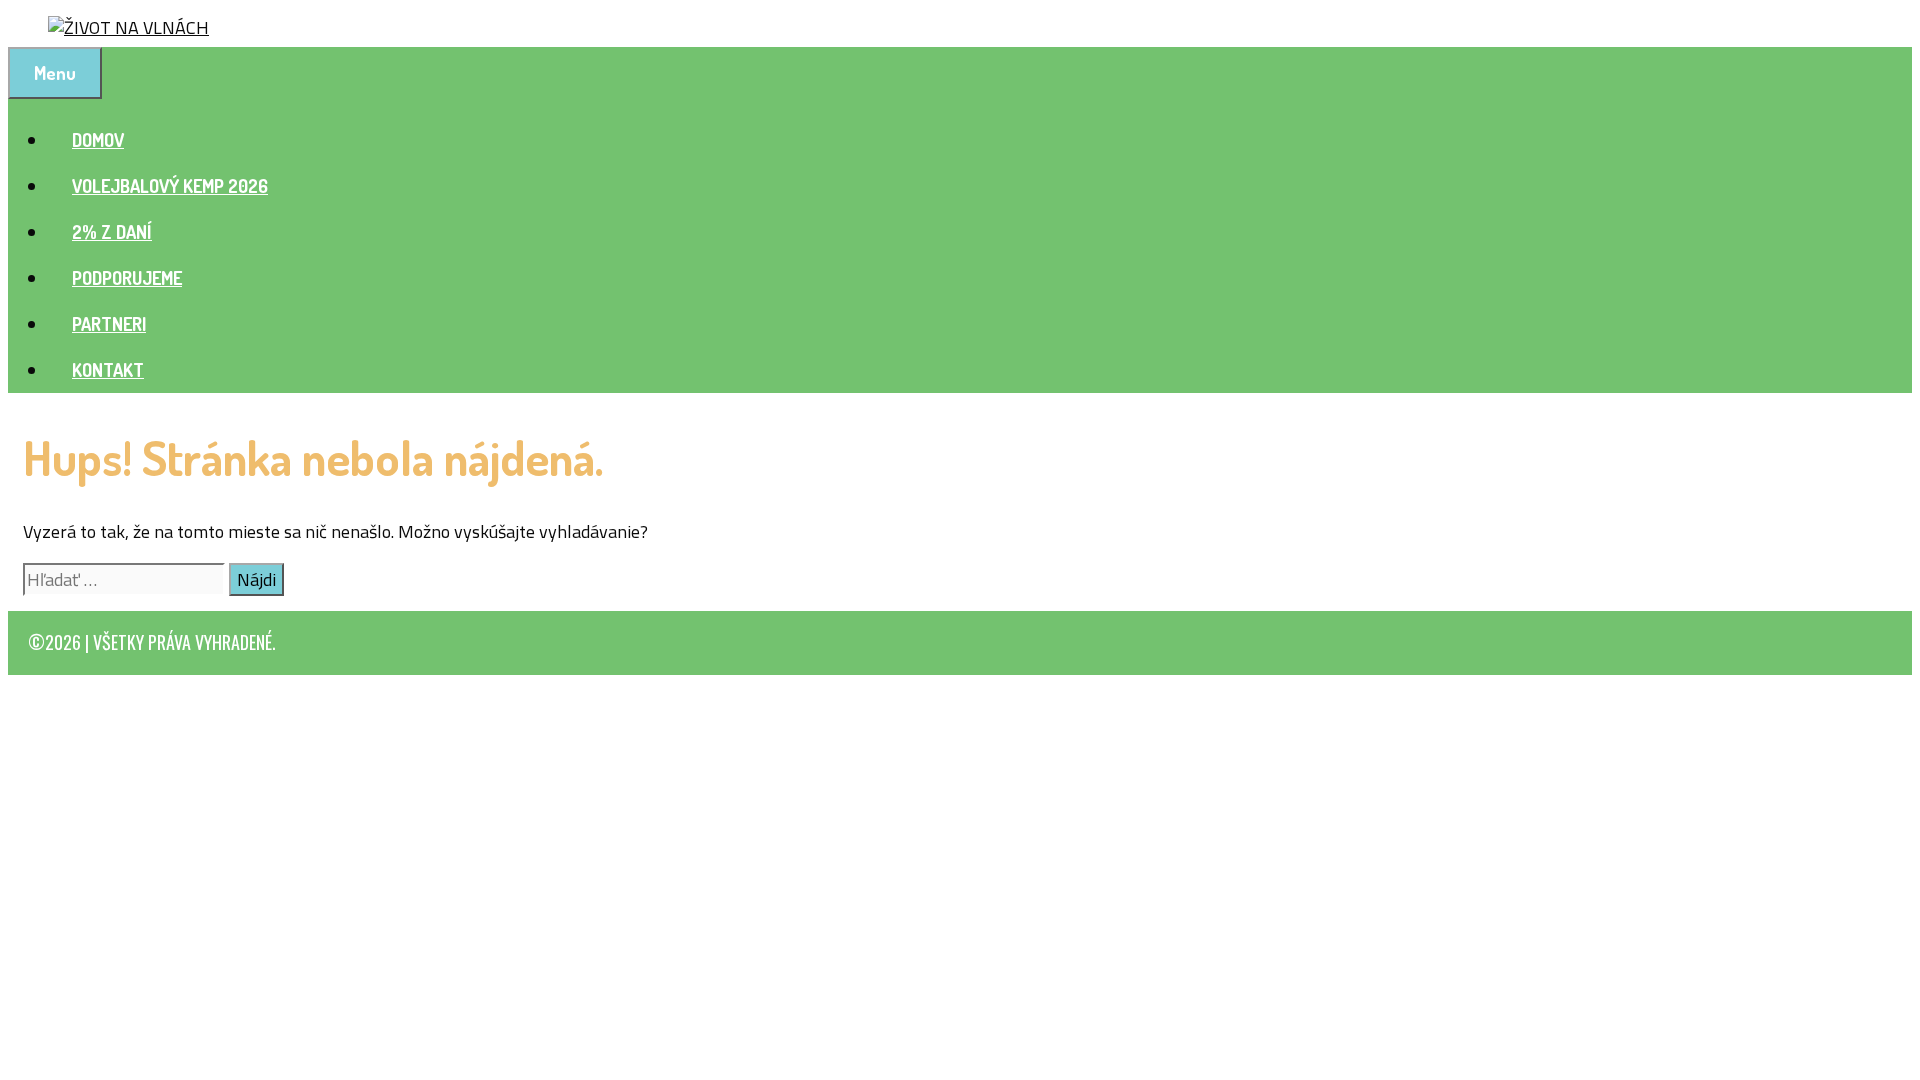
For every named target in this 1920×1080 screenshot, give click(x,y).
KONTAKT (108, 370)
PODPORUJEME (127, 278)
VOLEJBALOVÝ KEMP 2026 (170, 186)
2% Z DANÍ (112, 232)
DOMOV (98, 140)
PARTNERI (109, 324)
